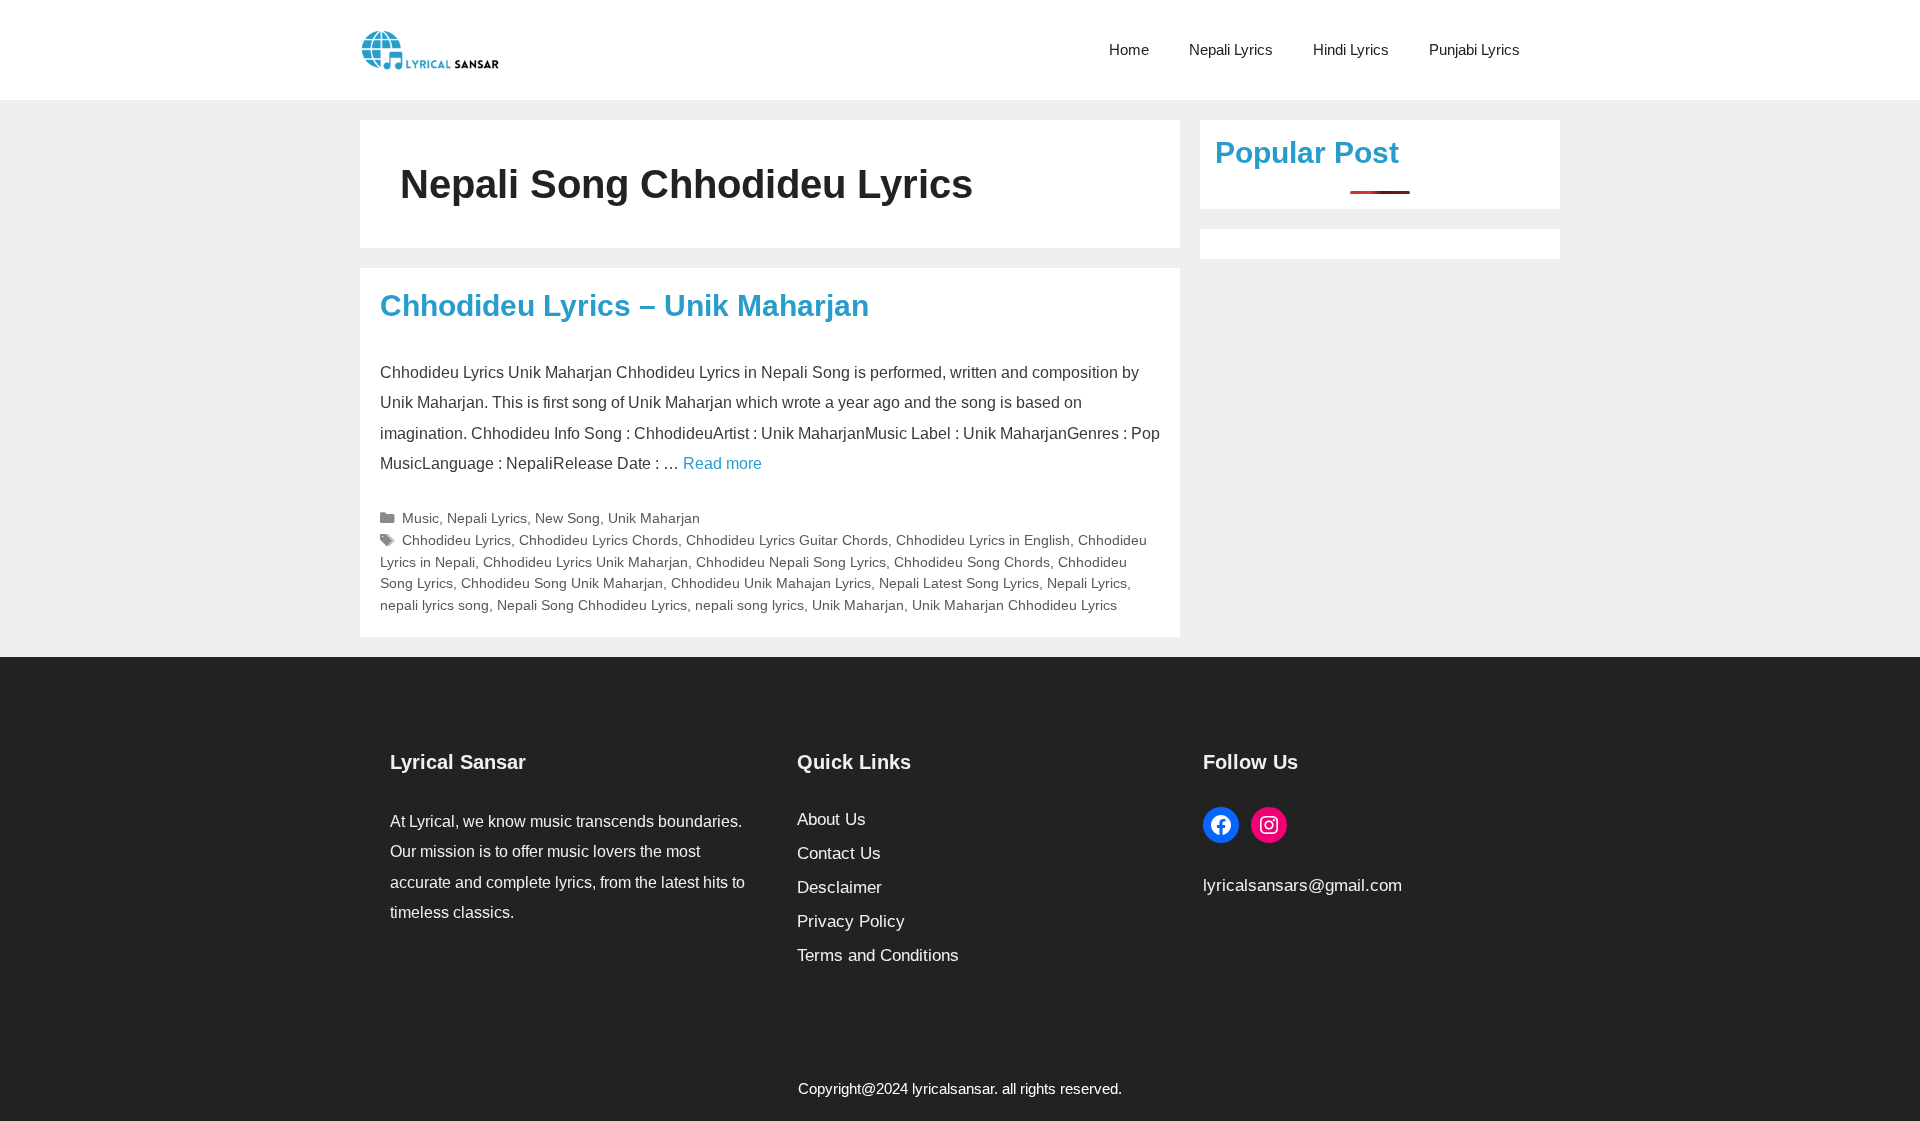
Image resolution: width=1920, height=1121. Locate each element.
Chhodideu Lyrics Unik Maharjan (585, 562)
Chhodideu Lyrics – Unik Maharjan (624, 305)
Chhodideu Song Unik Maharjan (562, 583)
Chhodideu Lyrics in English (983, 540)
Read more (722, 463)
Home (1129, 49)
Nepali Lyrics (1231, 49)
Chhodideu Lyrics (456, 540)
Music (420, 518)
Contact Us (839, 853)
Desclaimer (839, 887)
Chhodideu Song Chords (972, 562)
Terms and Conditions (878, 955)
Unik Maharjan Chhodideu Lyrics (1014, 605)
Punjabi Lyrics (1474, 49)
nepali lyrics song (434, 605)
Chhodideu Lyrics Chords (598, 540)
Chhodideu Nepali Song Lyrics (791, 562)
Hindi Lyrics (1351, 49)
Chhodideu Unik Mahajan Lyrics (771, 583)
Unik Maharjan (654, 518)
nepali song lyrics (749, 605)
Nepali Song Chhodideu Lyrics (592, 605)
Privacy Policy (851, 921)
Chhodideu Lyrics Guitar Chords (787, 540)
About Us (831, 819)
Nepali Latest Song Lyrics (959, 583)
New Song (567, 518)
